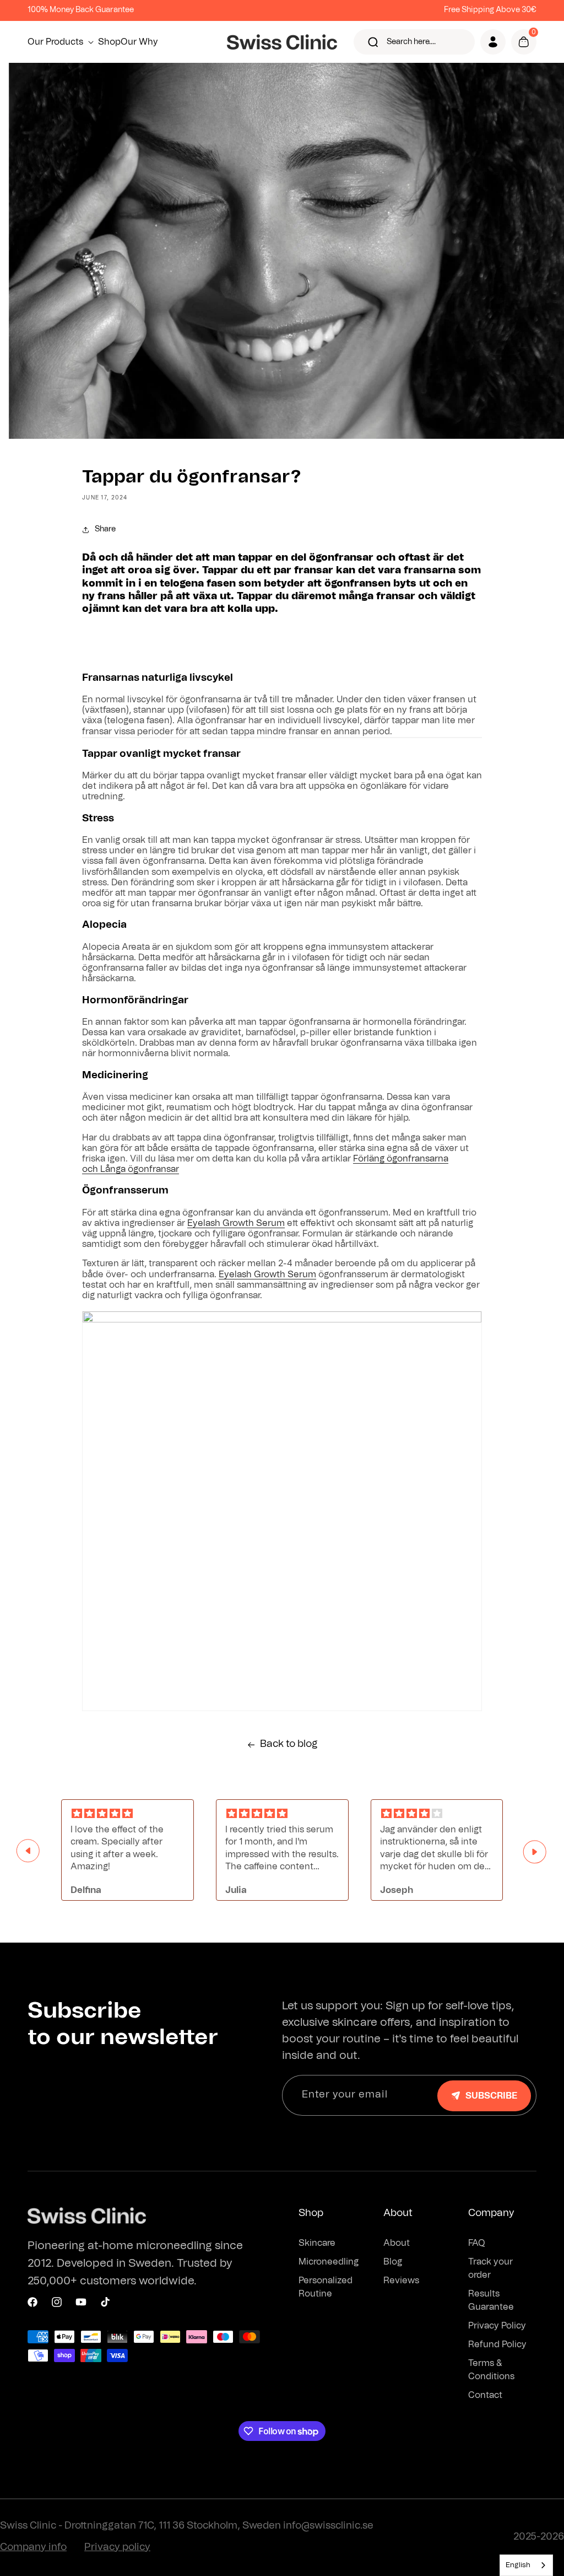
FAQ (477, 2243)
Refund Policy (497, 2344)
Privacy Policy (497, 2326)
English (518, 2565)
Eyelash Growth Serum (236, 1223)
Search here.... (411, 42)
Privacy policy (117, 2547)
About (397, 2243)
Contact (485, 2395)
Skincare (317, 2243)
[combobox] (526, 2565)
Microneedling (329, 2262)
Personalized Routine (326, 2287)
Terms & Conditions (491, 2370)
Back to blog (289, 1744)
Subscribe (491, 2096)
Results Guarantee (491, 2300)
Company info (33, 2547)
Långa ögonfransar (140, 1169)
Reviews (401, 2281)
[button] (63, 42)
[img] (128, 1814)
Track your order (490, 2268)
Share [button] (105, 529)
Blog (393, 2262)
